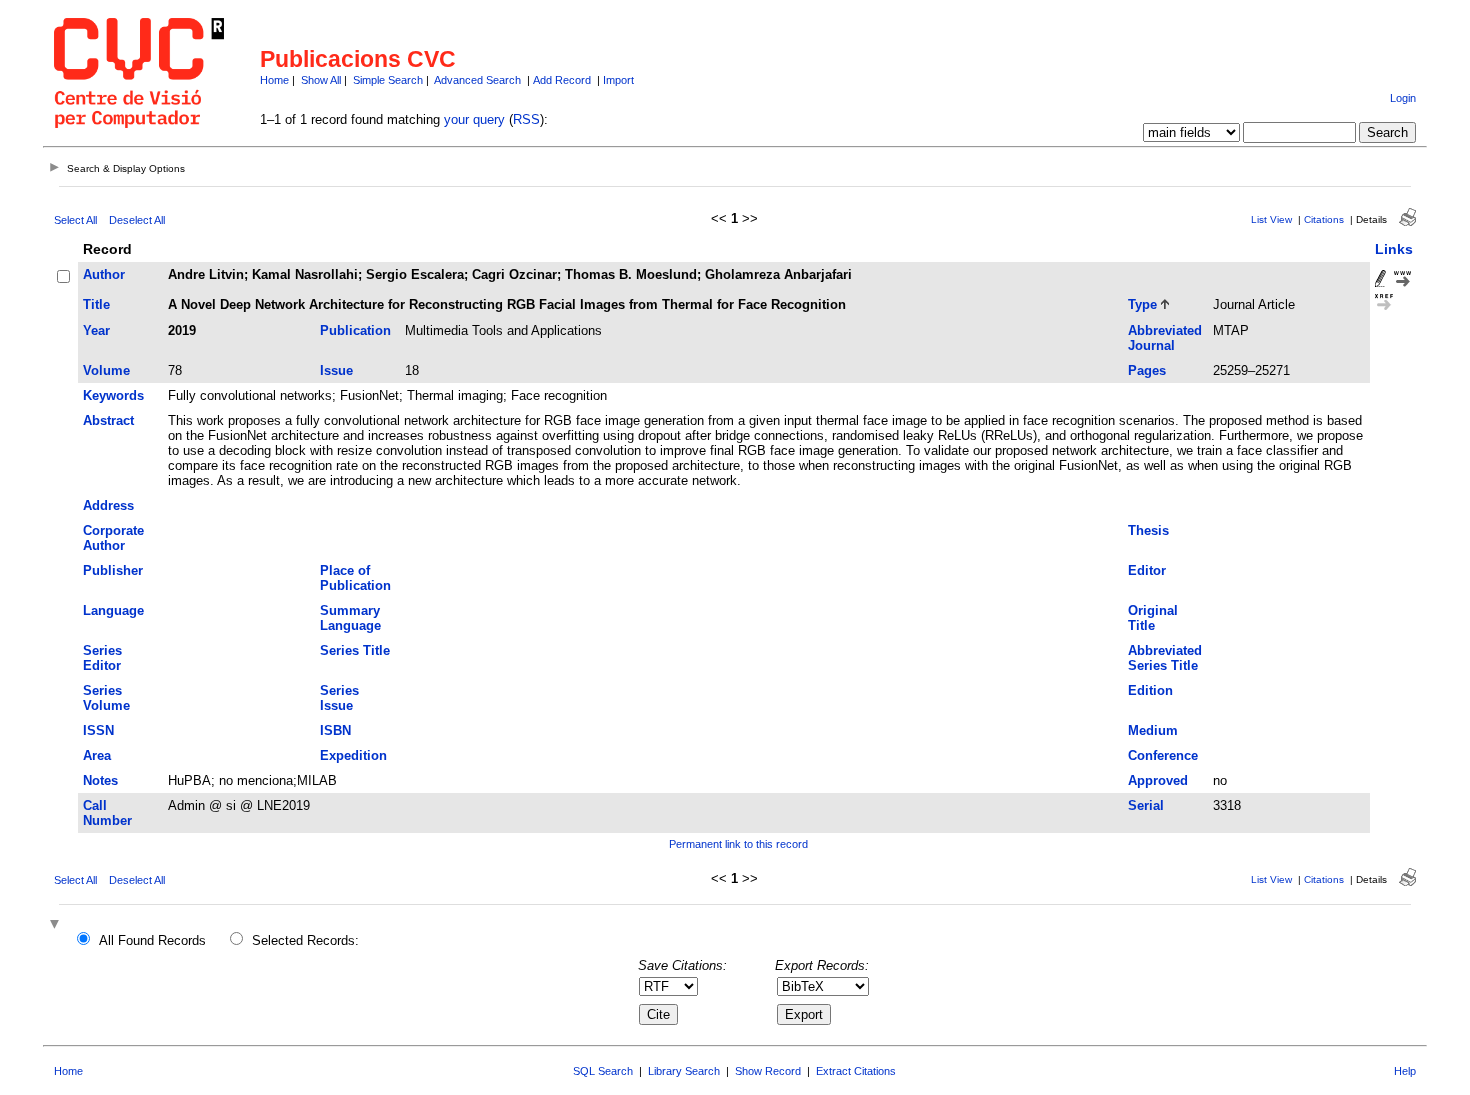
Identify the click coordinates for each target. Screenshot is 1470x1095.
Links (1394, 249)
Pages (1147, 370)
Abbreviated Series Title (1165, 658)
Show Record (768, 1071)
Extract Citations (856, 1071)
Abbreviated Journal (1165, 338)
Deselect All (137, 220)
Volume (106, 370)
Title (96, 304)
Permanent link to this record (738, 844)
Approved (1158, 780)
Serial (1146, 805)
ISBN (335, 730)
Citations (1324, 219)
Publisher (113, 570)
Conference (1163, 755)
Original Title (1153, 618)
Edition (1150, 690)
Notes (100, 780)
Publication (355, 330)
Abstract (108, 420)
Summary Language (350, 618)
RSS (526, 119)
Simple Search (388, 80)
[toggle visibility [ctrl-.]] (57, 925)
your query (474, 119)
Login (1403, 98)
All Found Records (152, 940)
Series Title (355, 650)
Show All (321, 80)
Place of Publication (355, 578)
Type (1142, 304)
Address (108, 505)
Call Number (107, 813)
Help (1405, 1071)
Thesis (1148, 530)
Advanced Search (477, 80)
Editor (1147, 570)
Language (113, 610)
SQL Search (603, 1071)
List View (1271, 219)
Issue (336, 370)
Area (97, 755)
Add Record (562, 80)
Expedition (353, 755)
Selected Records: (305, 940)
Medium (1153, 730)
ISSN (98, 730)
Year (96, 330)
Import (618, 80)
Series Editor (102, 658)
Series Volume (106, 698)
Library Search (684, 1071)
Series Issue (339, 698)
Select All (75, 220)
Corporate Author (113, 538)
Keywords (113, 395)
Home (274, 80)
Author (104, 274)
